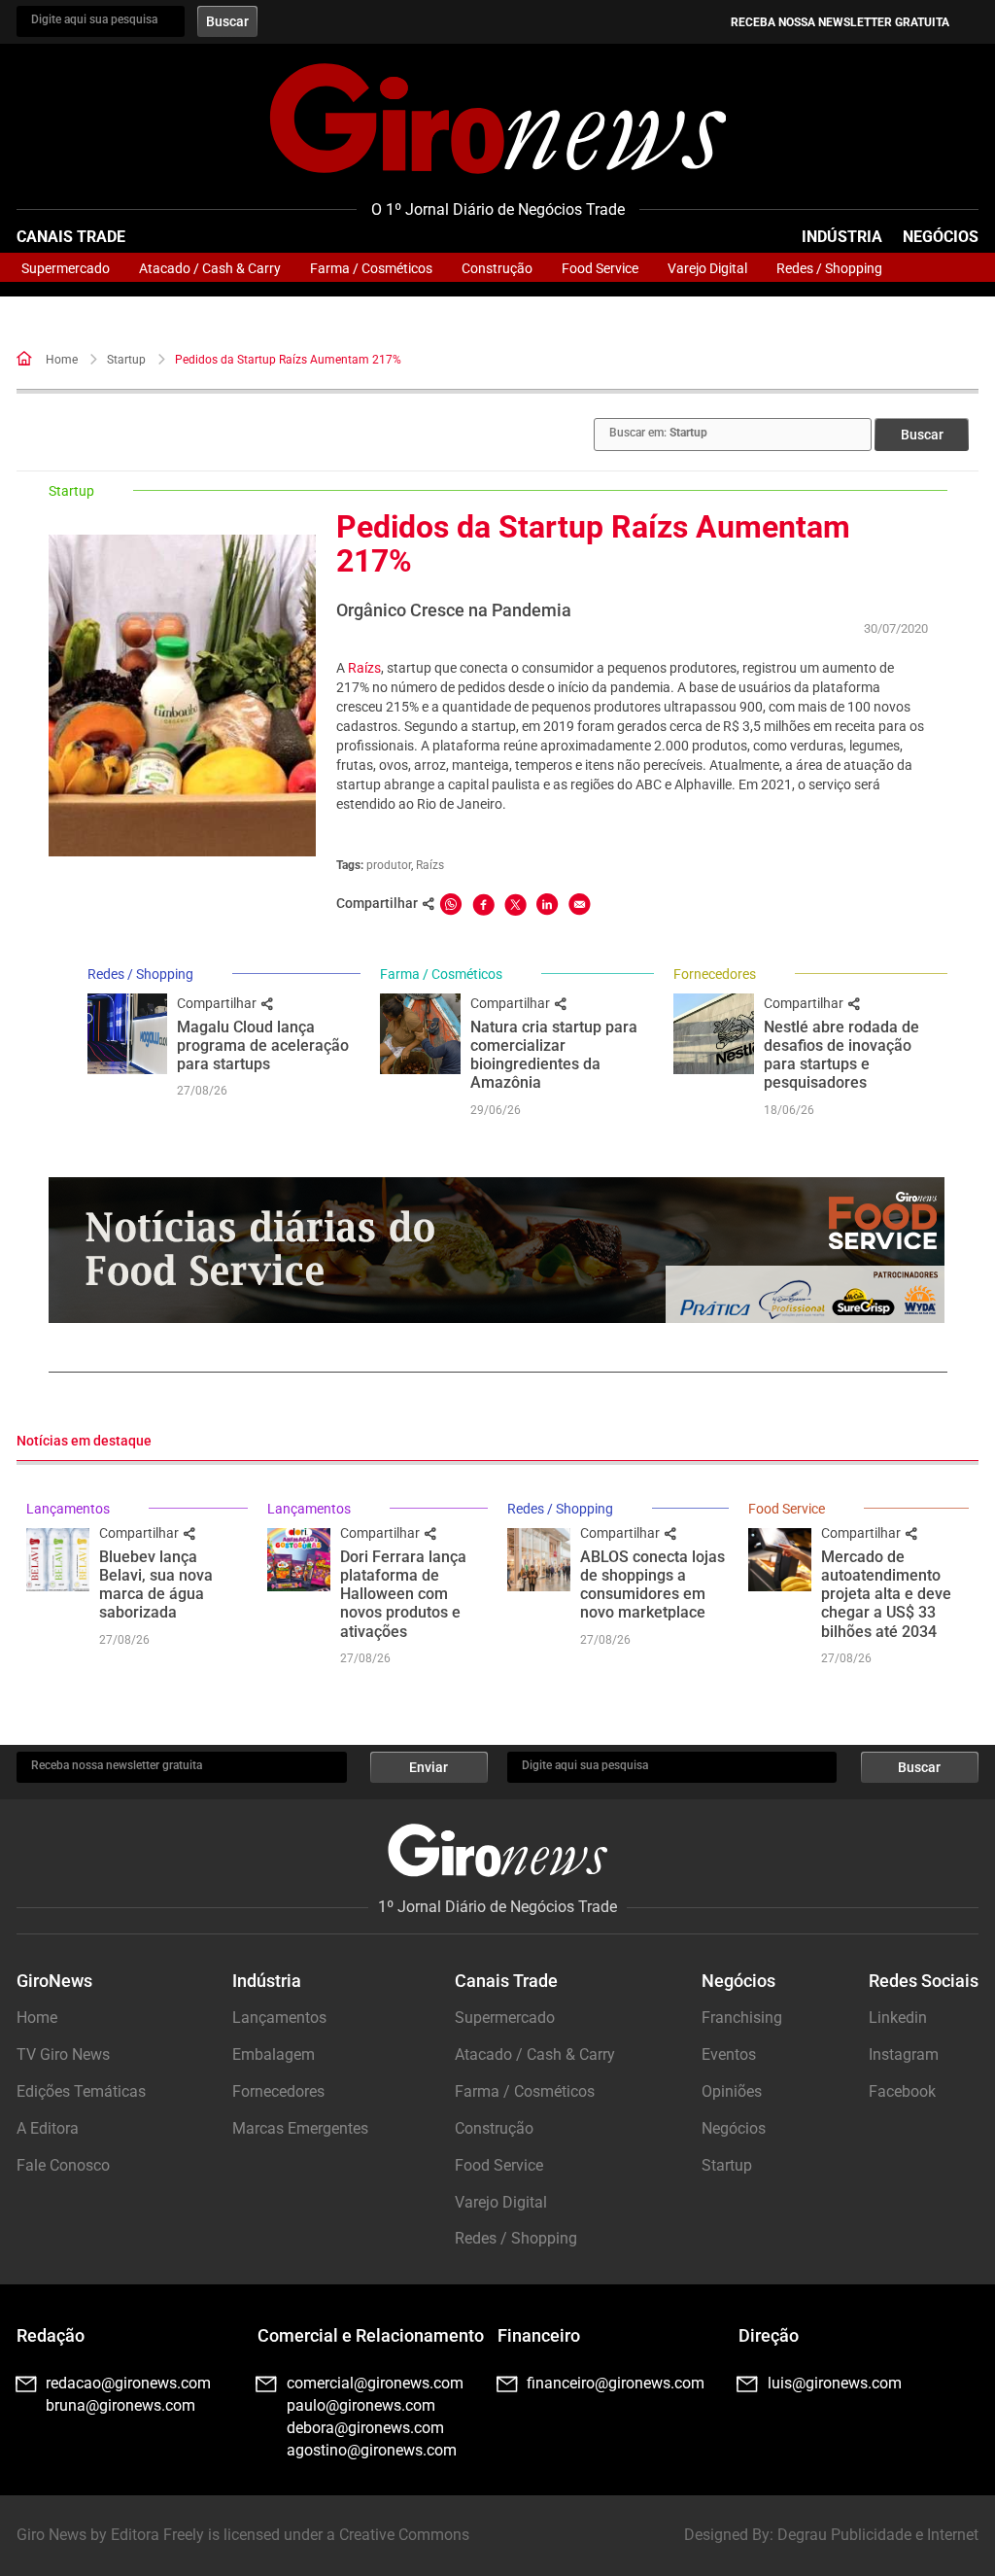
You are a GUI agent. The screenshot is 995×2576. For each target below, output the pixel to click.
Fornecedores (715, 974)
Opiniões (732, 2091)
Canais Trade (71, 237)
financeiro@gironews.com (616, 2383)
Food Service (600, 268)
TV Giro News (63, 2054)
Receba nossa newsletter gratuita (840, 22)
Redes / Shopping (829, 268)
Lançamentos (68, 1509)
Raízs (364, 668)
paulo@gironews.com (361, 2405)
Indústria (842, 237)
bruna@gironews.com (120, 2405)
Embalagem (274, 2054)
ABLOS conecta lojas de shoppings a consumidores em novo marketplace (652, 1585)
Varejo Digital (707, 268)
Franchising (742, 2018)
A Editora (48, 2128)
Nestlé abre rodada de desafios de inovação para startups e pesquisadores (841, 1055)
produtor (389, 865)
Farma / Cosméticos (371, 268)
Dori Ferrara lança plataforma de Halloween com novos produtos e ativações (403, 1594)
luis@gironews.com (835, 2383)
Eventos (729, 2054)
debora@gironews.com (365, 2428)
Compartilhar (218, 1003)
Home (62, 360)
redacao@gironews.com (128, 2383)
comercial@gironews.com (375, 2383)
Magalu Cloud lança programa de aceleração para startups (263, 1045)
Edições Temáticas (81, 2091)
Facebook (902, 2091)
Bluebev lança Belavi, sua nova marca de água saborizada (156, 1585)
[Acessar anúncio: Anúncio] (497, 1250)
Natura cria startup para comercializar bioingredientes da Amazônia (554, 1055)
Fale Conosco (63, 2165)
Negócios (941, 237)
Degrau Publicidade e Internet (878, 2535)
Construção (497, 268)
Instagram (904, 2054)
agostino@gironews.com (372, 2450)
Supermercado (66, 268)
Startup (126, 360)
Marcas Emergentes (300, 2128)
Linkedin (898, 2018)
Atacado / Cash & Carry (210, 268)
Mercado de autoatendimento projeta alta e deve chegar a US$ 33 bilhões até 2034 (886, 1594)
